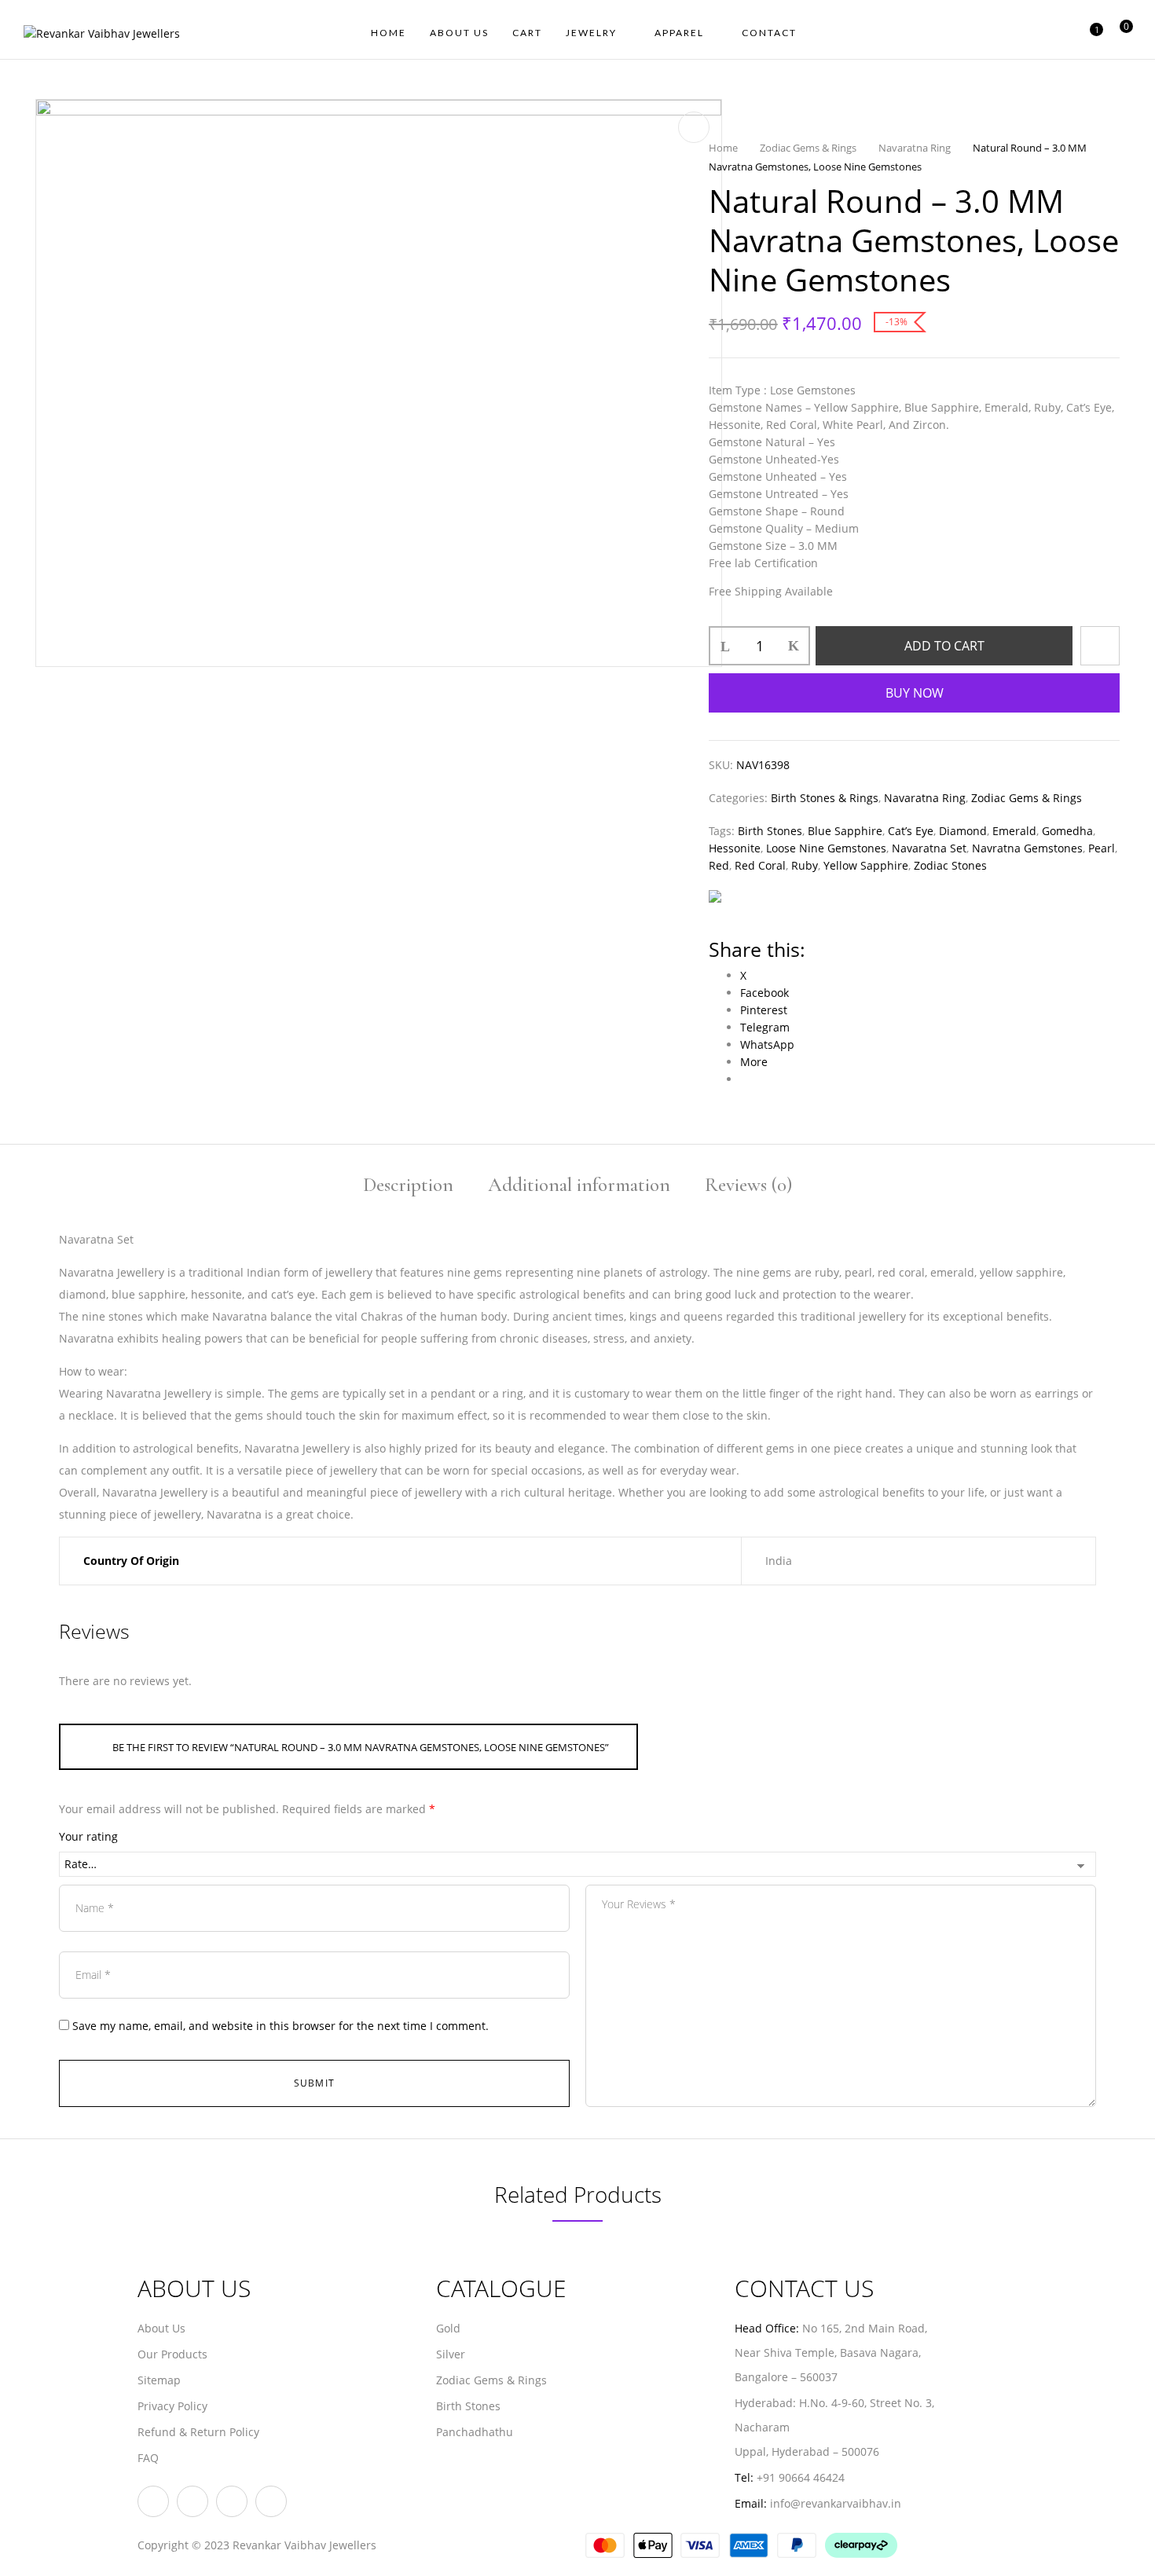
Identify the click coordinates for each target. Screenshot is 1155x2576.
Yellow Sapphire (866, 865)
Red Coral (760, 865)
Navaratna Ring (915, 148)
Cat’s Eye (911, 831)
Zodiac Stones (950, 865)
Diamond (963, 831)
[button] (1120, 34)
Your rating (88, 1836)
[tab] (408, 1187)
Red (719, 865)
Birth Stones (770, 831)
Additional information (579, 1186)
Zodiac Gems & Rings (808, 148)
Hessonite (735, 848)
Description (408, 1186)
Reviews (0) (748, 1186)
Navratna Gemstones (1027, 848)
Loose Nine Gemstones (826, 848)
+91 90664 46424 (801, 2477)
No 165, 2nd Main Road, (866, 2328)
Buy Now (915, 693)
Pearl (1102, 848)
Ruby (805, 865)
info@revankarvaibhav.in (836, 2503)
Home (723, 148)
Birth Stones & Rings (825, 798)
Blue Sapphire (845, 831)
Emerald (1014, 831)
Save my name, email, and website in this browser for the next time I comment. (280, 2026)
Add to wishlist (1100, 646)
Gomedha (1067, 831)
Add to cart (944, 646)
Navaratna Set (929, 848)
